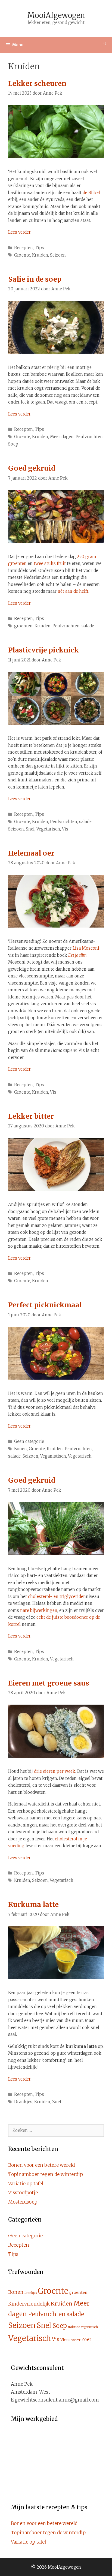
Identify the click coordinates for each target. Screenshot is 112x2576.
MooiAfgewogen (56, 15)
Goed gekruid (32, 468)
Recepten (24, 248)
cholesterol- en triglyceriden (57, 1597)
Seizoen (58, 255)
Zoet (57, 2102)
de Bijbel (91, 193)
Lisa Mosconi (86, 948)
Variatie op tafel (26, 2184)
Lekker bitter (31, 1116)
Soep (13, 444)
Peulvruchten (89, 437)
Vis (65, 829)
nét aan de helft (73, 591)
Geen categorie (29, 1441)
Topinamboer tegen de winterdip (46, 2174)
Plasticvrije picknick (43, 650)
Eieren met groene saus (49, 1683)
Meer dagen (62, 437)
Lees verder (19, 232)
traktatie (74, 2327)
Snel (30, 829)
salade (88, 626)
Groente (22, 255)
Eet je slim (77, 955)
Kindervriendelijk (29, 2304)
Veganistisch (53, 1456)
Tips (39, 248)
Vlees (65, 2340)
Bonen (21, 1449)
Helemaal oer (31, 853)
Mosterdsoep (23, 2202)
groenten (23, 626)
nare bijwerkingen (39, 1610)
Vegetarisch (48, 829)
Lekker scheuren (37, 83)
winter (76, 2340)
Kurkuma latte (33, 1904)
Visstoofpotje (23, 2193)
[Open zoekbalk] (105, 43)
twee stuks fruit (50, 563)
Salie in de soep (35, 279)
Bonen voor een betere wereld (41, 2165)
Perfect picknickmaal (45, 1305)
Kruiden (40, 255)
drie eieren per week (55, 1771)
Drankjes (23, 2102)
